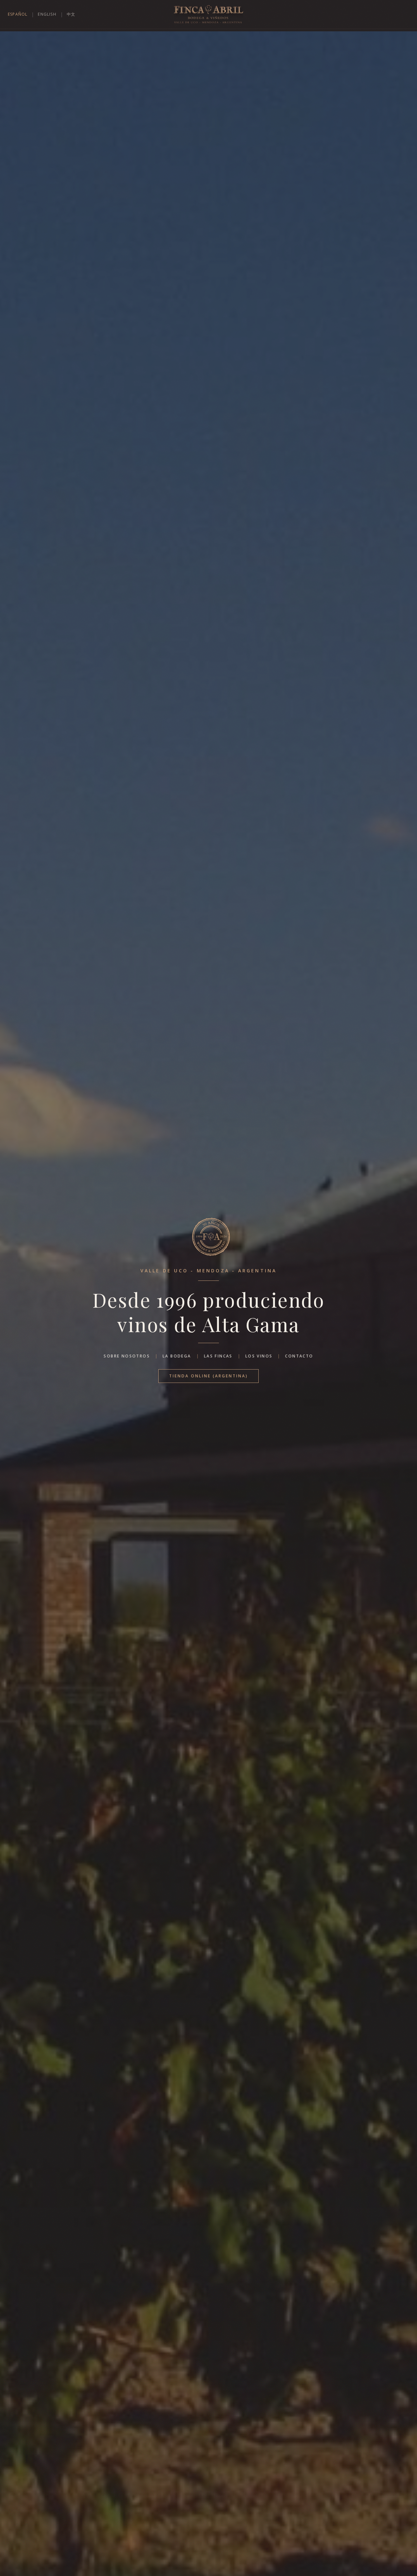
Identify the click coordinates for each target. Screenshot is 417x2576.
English (47, 14)
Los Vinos (259, 1356)
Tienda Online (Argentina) (208, 1376)
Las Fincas (218, 1356)
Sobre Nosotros (127, 1356)
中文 (71, 14)
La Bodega (177, 1356)
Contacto (299, 1356)
